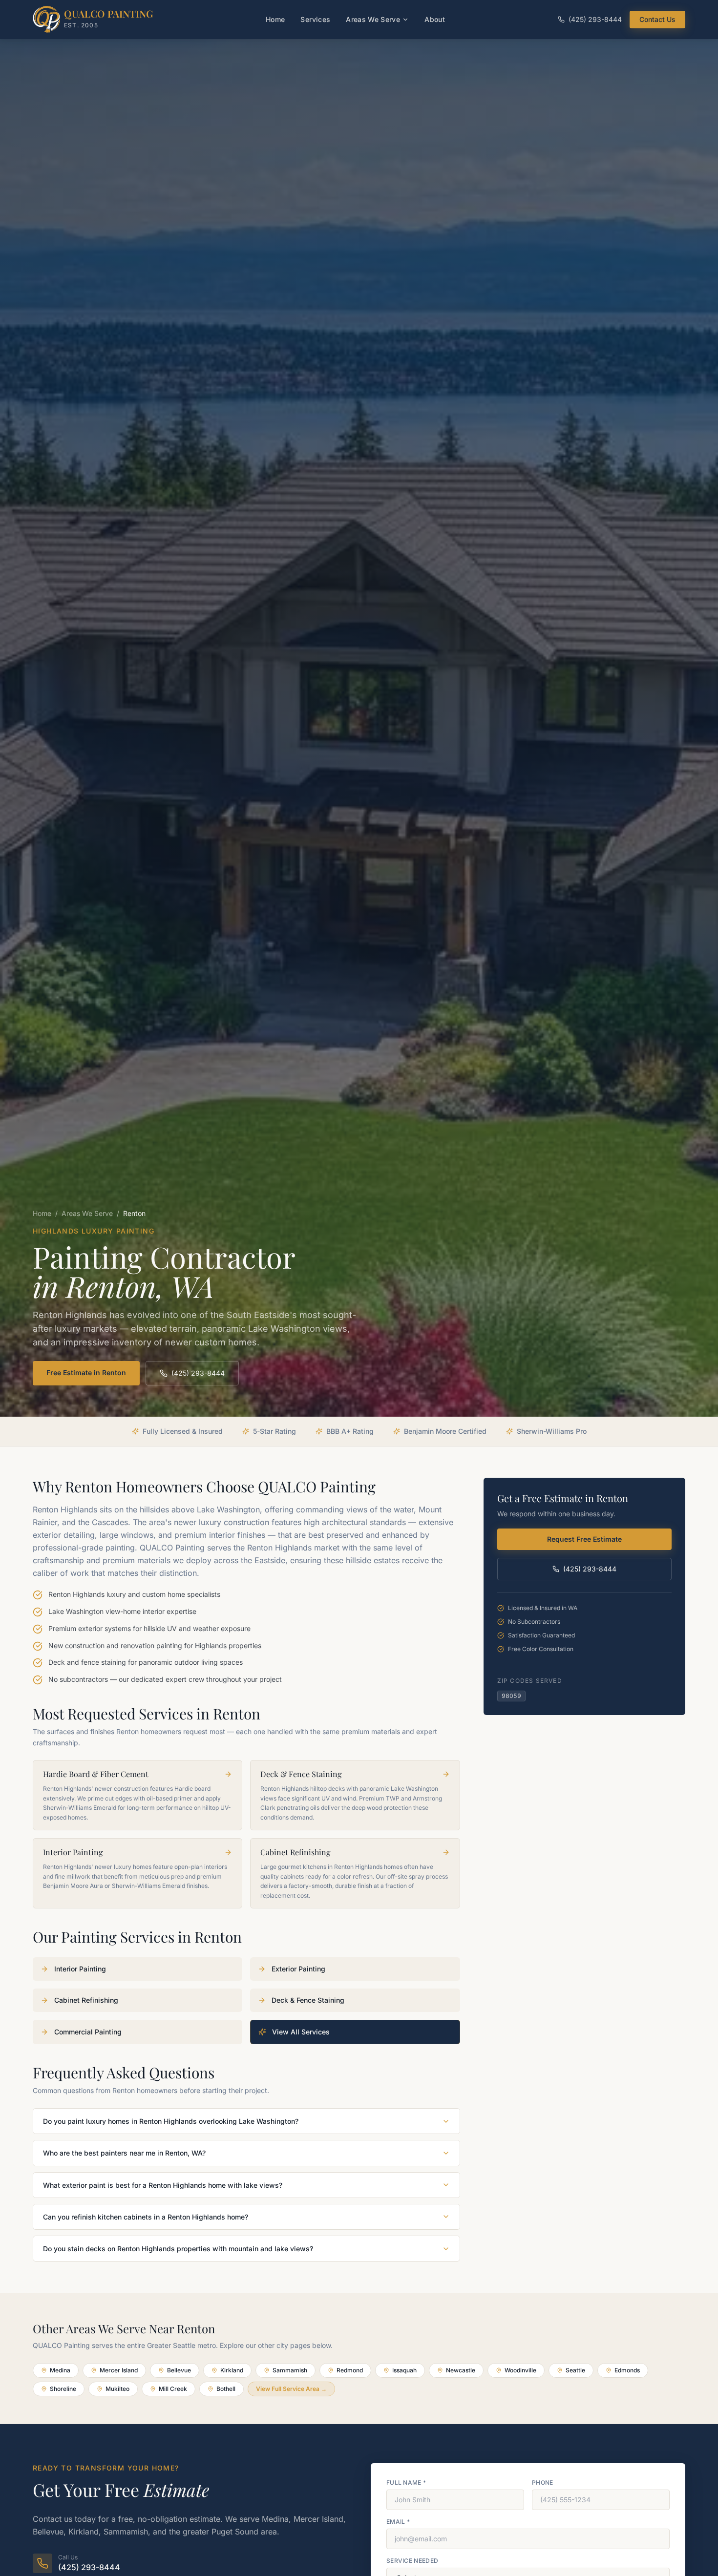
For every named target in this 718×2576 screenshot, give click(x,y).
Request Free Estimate (584, 1539)
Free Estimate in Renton (86, 1372)
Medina (60, 2370)
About (435, 19)
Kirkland (232, 2370)
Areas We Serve (373, 19)
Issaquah (404, 2370)
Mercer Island (119, 2370)
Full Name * (406, 2482)
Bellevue (179, 2370)
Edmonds (627, 2370)
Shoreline (63, 2389)
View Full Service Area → (291, 2389)
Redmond (350, 2370)
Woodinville (520, 2370)
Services (315, 19)
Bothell (226, 2389)
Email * (398, 2522)
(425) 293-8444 (595, 19)
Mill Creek (173, 2389)
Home (275, 19)
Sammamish (290, 2370)
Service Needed (412, 2561)
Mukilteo (117, 2389)
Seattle (575, 2370)
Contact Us (657, 19)
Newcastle (461, 2370)
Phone (543, 2482)
